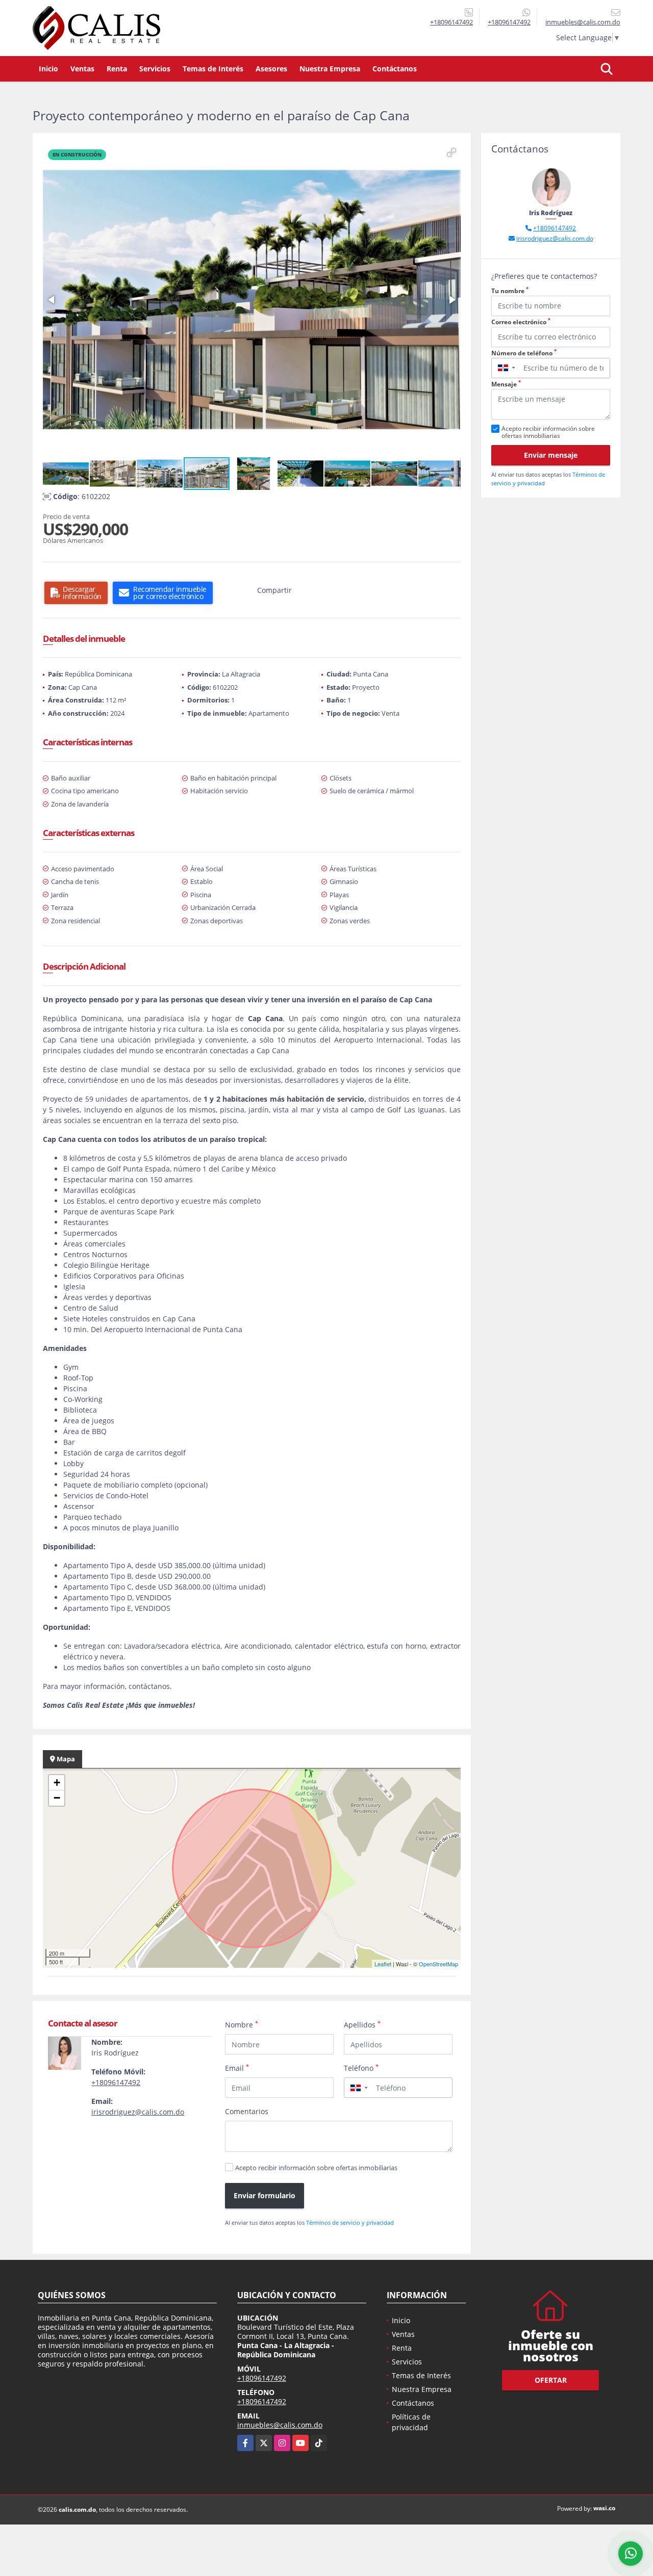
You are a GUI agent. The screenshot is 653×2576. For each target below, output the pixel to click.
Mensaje (506, 384)
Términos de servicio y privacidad (350, 2222)
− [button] (57, 1798)
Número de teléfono (524, 353)
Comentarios (247, 2111)
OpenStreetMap (438, 1964)
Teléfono (361, 2068)
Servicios (155, 69)
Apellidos (362, 2024)
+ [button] (57, 1783)
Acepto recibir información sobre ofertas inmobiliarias (316, 2168)
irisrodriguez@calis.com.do (138, 2112)
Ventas (82, 69)
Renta (117, 69)
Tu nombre (510, 291)
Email (237, 2068)
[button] (451, 152)
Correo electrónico (521, 322)
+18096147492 (451, 22)
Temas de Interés (213, 69)
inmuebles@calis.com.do (280, 2425)
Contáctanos (395, 69)
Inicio (48, 69)
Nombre (242, 2024)
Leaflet (383, 1964)
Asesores (271, 69)
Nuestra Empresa (330, 69)
